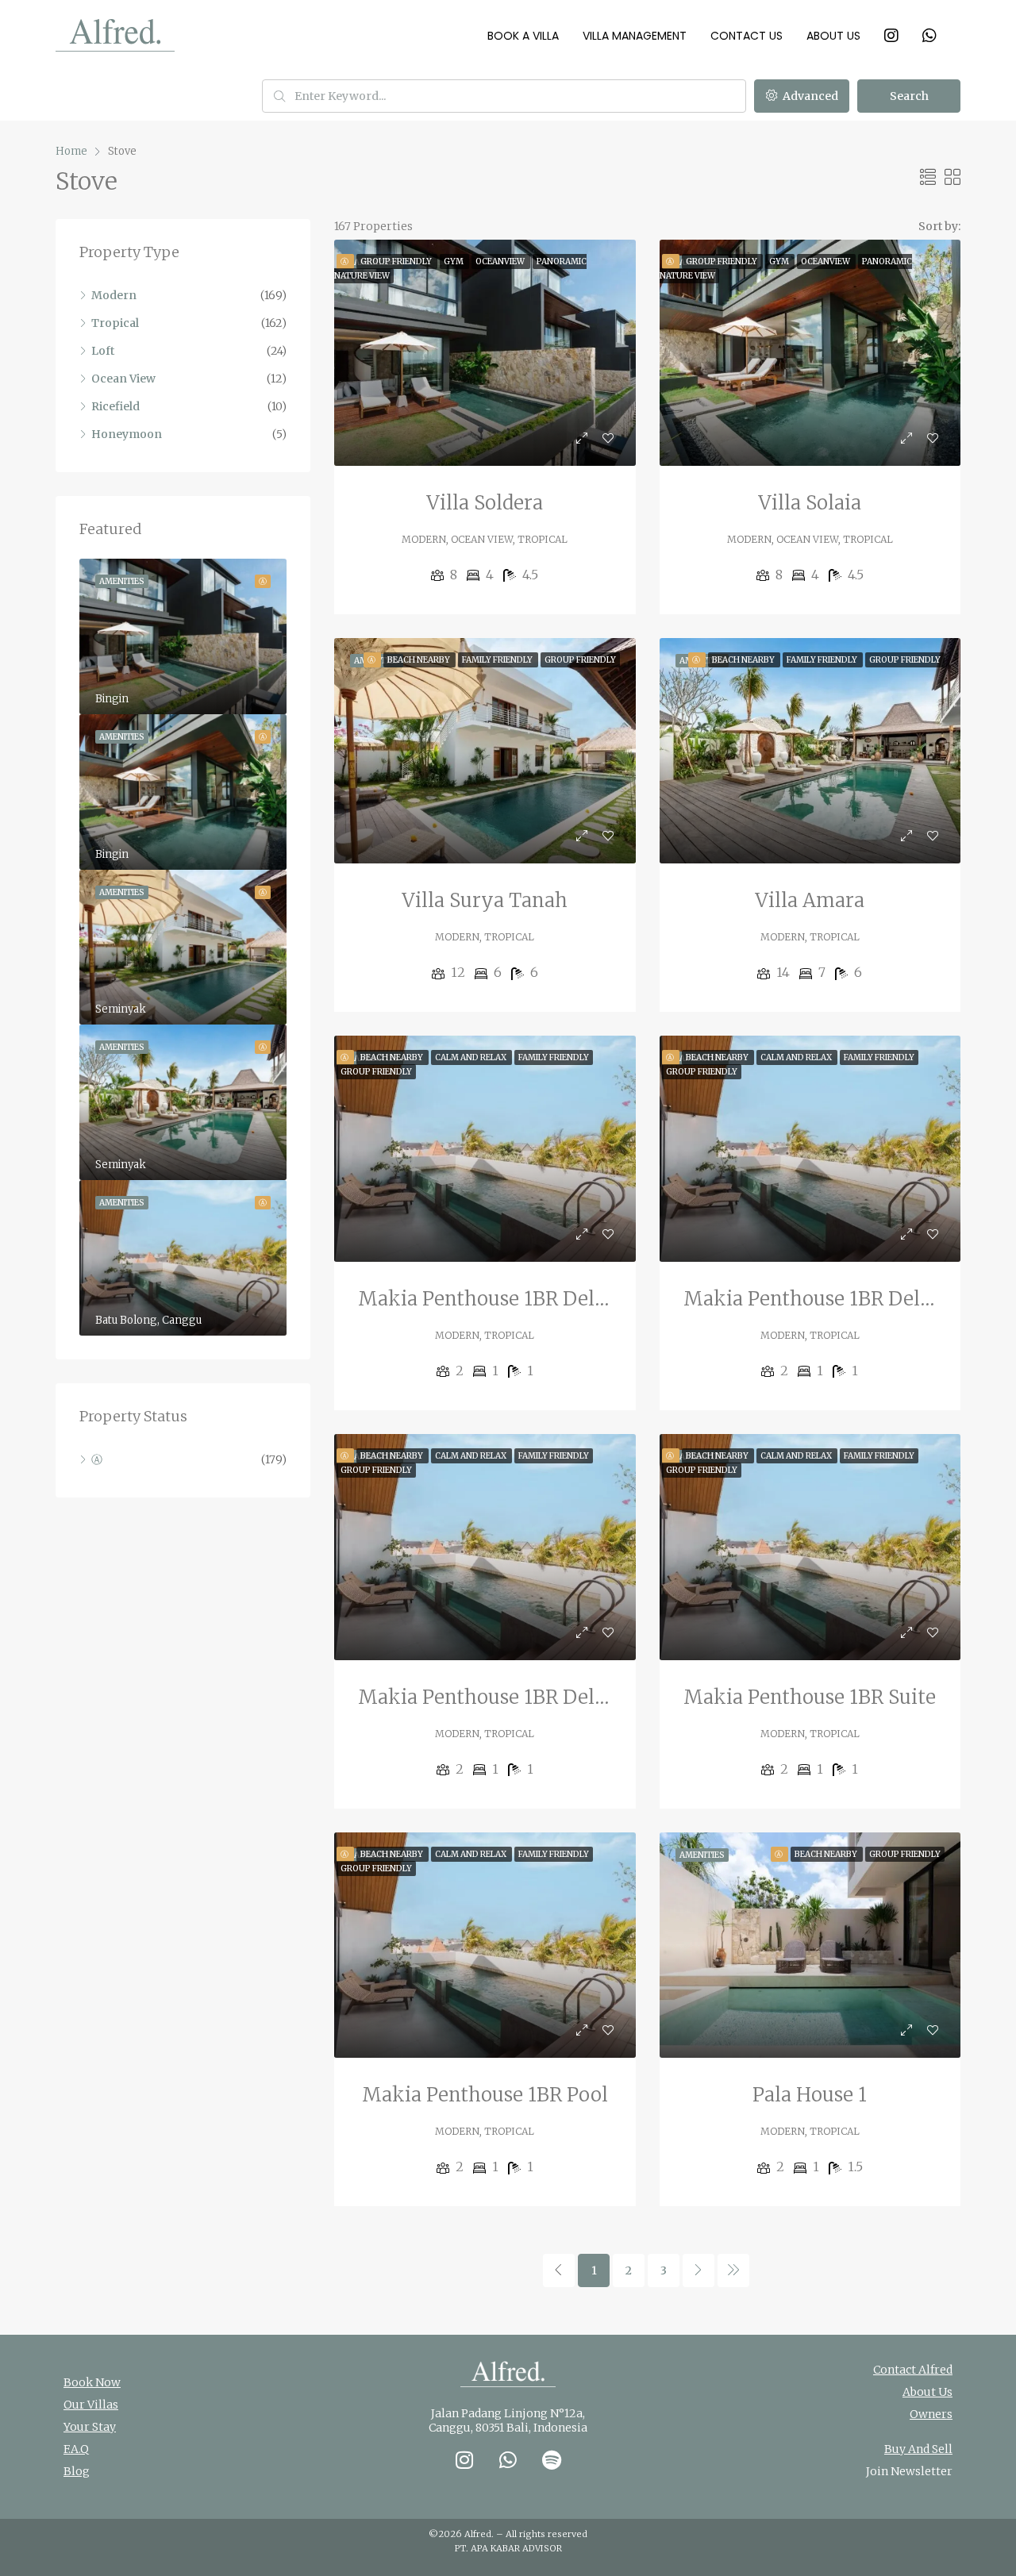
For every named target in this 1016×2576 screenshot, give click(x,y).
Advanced (809, 96)
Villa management (635, 36)
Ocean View (123, 379)
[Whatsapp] (508, 2459)
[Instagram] (464, 2459)
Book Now (92, 2382)
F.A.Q (76, 2449)
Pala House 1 (810, 2095)
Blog (77, 2471)
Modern (114, 295)
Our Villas (91, 2405)
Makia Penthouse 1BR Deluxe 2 (827, 1299)
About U (925, 2392)
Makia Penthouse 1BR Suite (810, 1697)
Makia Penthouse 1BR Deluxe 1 (500, 1697)
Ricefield (115, 406)
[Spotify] (552, 2459)
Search (909, 96)
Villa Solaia (810, 503)
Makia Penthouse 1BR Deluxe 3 (501, 1299)
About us (833, 36)
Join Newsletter (909, 2471)
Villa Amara (810, 900)
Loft (103, 351)
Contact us (747, 36)
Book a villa (523, 36)
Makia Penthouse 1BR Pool (485, 2095)
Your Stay (90, 2427)
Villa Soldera (485, 503)
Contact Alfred (913, 2370)
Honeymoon (127, 434)
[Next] (698, 2270)
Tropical (115, 323)
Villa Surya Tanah (485, 900)
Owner (928, 2414)
